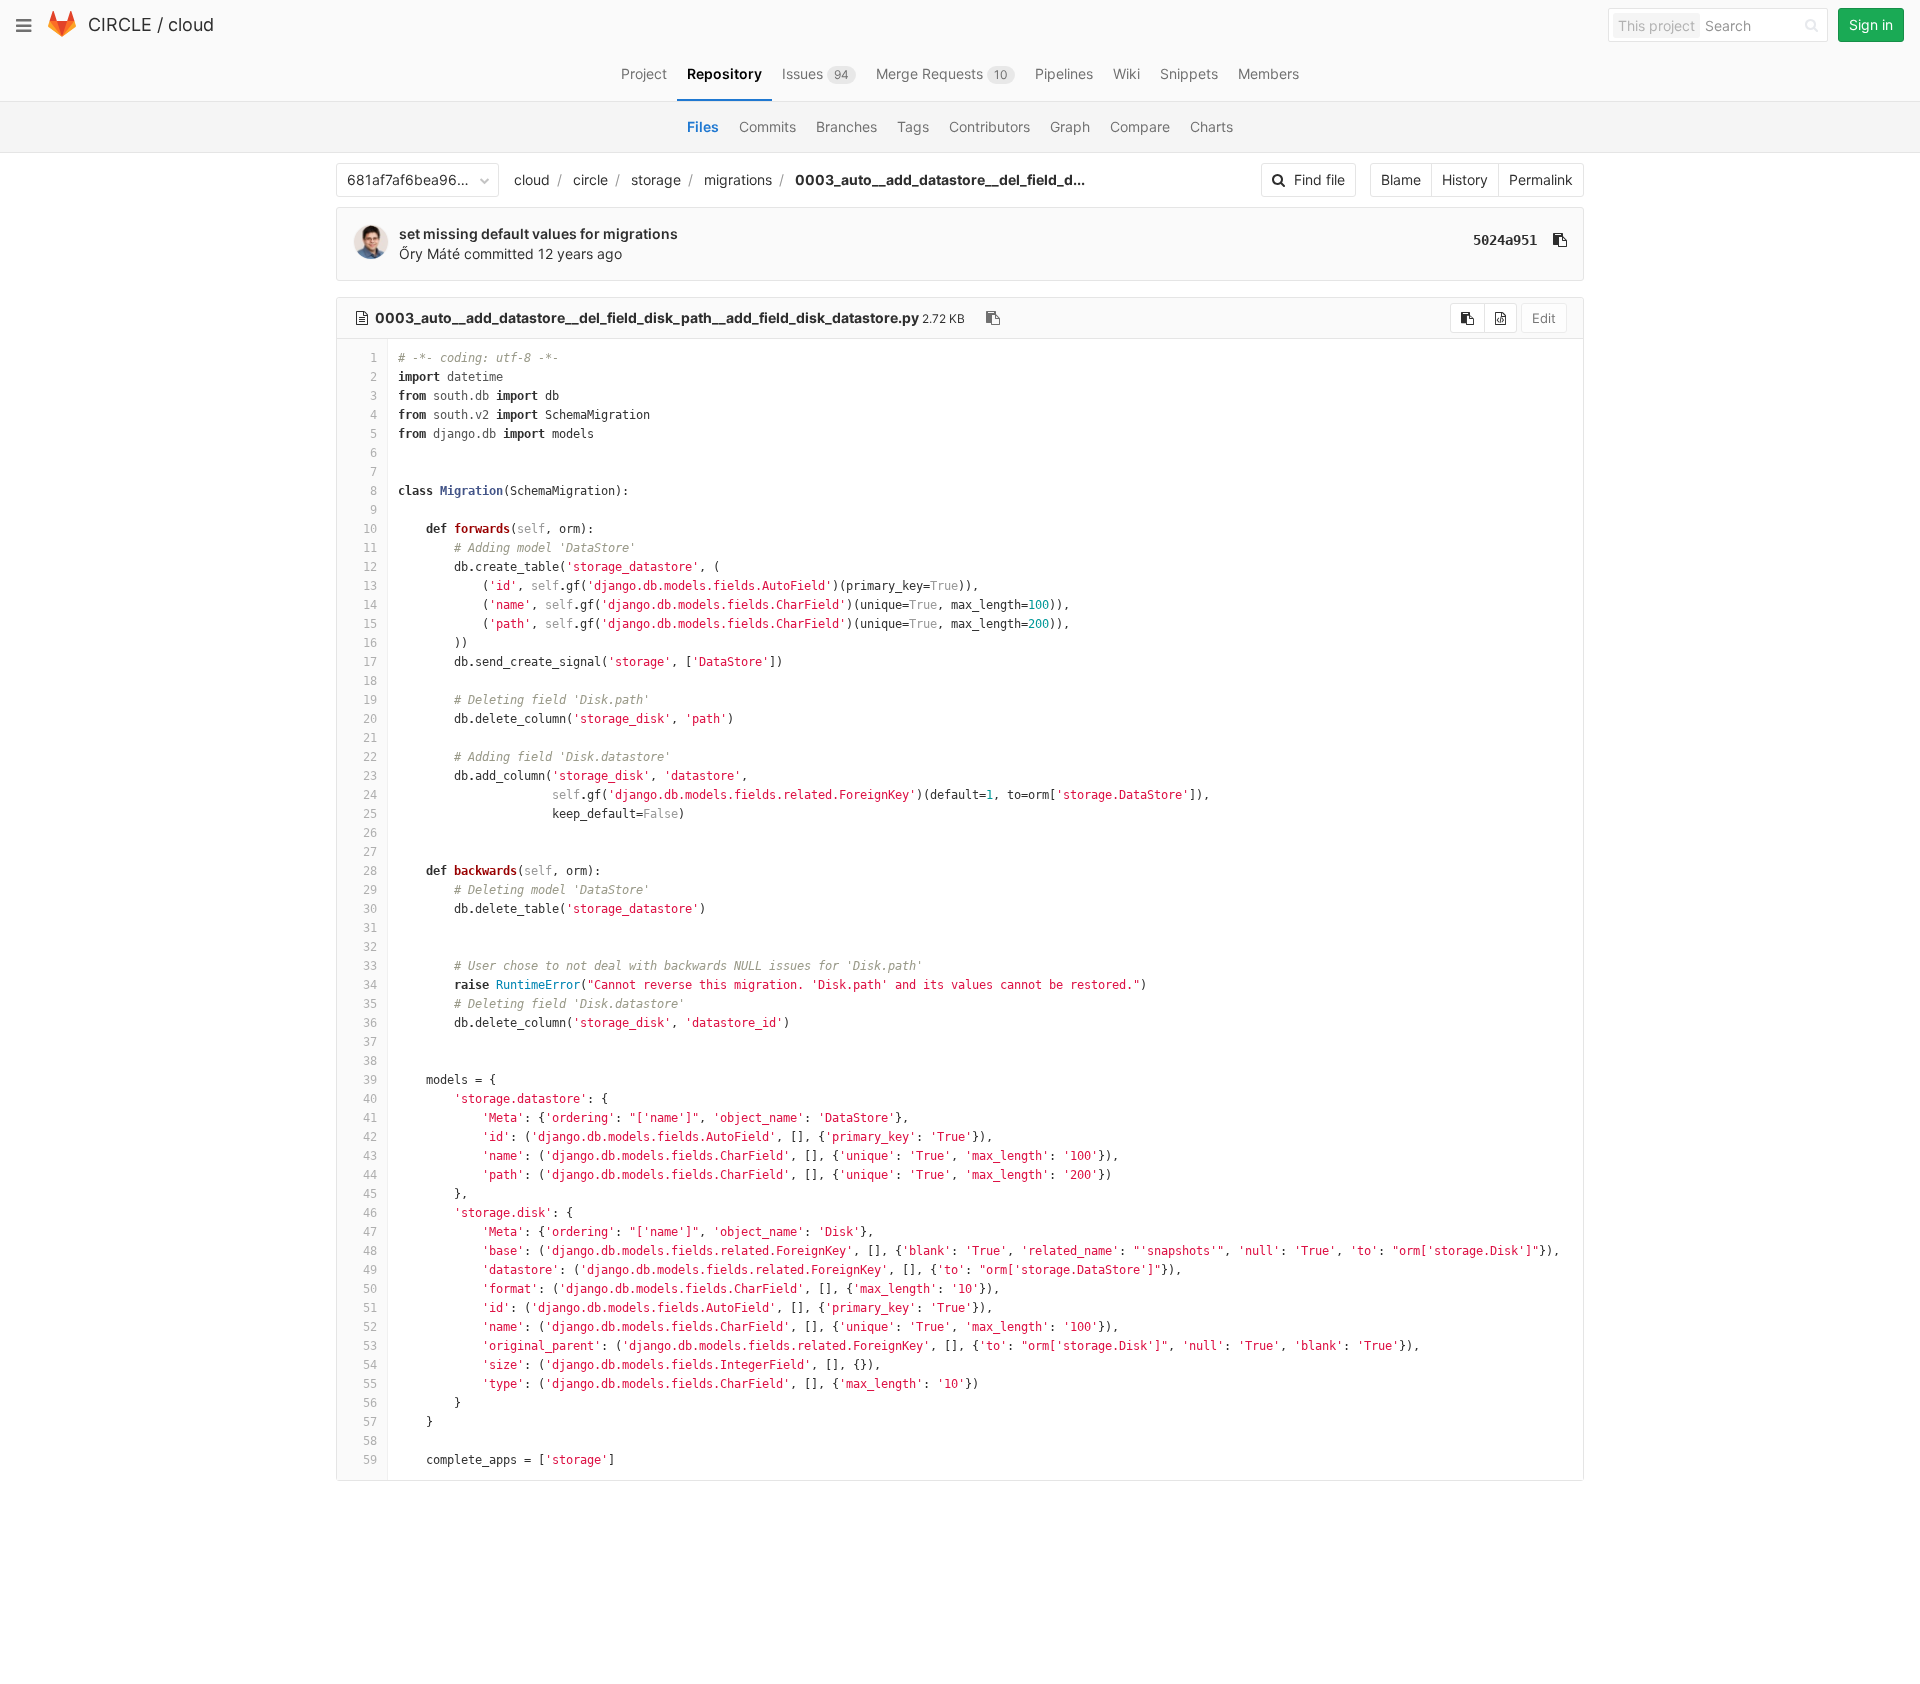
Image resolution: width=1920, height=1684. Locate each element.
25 (370, 814)
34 (370, 985)
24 (370, 795)
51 (370, 1308)
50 (370, 1289)
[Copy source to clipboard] (1467, 318)
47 (370, 1232)
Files (703, 126)
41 (370, 1118)
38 (370, 1061)
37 (370, 1042)
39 (370, 1080)
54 (370, 1365)
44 (370, 1175)
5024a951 (1505, 240)
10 (370, 529)
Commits (767, 126)
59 (370, 1460)
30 (370, 909)
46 (370, 1213)
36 (370, 1023)
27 (370, 852)
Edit (1544, 318)
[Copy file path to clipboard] (993, 318)
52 (370, 1327)
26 (370, 833)
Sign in (1871, 24)
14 (370, 605)
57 (370, 1422)
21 (370, 738)
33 (370, 966)
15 (370, 624)
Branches (846, 126)
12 (370, 567)
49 (370, 1270)
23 (370, 776)
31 (370, 928)
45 (370, 1194)
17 (370, 662)
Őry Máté (429, 253)
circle (590, 179)
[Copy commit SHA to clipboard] (1560, 240)
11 (370, 548)
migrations (738, 179)
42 (370, 1137)
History (1465, 179)
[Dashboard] (62, 32)
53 (370, 1346)
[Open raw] (1500, 318)
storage (656, 179)
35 (370, 1004)
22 (370, 757)
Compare (1140, 126)
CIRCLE (120, 24)
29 (370, 890)
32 (370, 947)
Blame (1401, 179)
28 (370, 871)
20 (370, 719)
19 (370, 700)
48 (370, 1251)
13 (370, 586)
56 (370, 1403)
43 (370, 1156)
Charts (1211, 126)
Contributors (989, 126)
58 (370, 1441)
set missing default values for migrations (538, 233)
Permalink (1541, 179)
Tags (913, 126)
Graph (1070, 126)
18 (370, 681)
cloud (191, 24)
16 (370, 643)
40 (370, 1099)
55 (370, 1384)
